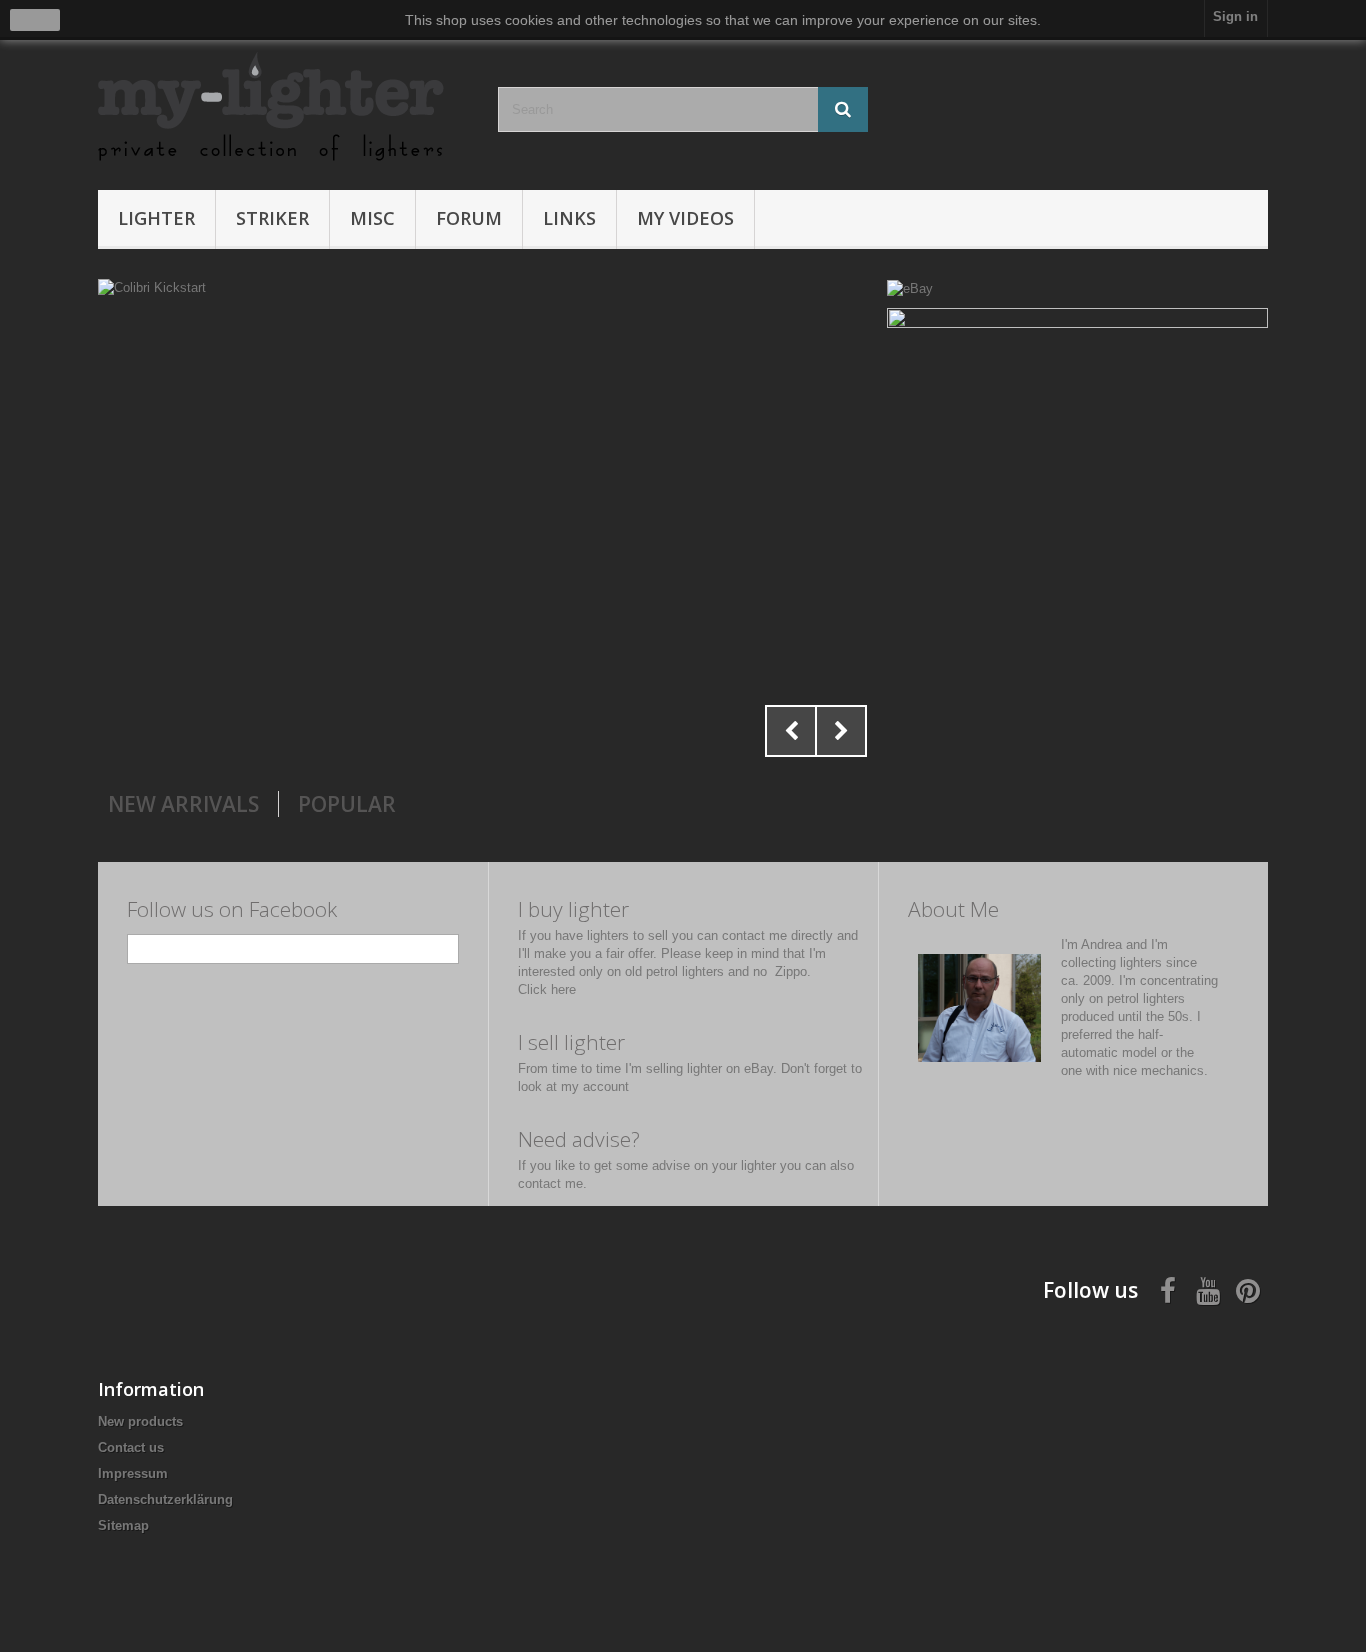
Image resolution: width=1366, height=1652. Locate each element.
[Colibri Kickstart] (487, 523)
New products (140, 1421)
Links (569, 218)
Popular (347, 804)
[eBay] (910, 287)
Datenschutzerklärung (165, 1499)
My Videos (685, 218)
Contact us (131, 1447)
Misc (372, 218)
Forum (469, 218)
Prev (791, 731)
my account (595, 1086)
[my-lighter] (283, 108)
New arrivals (183, 804)
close (35, 20)
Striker (272, 218)
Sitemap (123, 1525)
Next (841, 731)
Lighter (156, 218)
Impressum (133, 1473)
